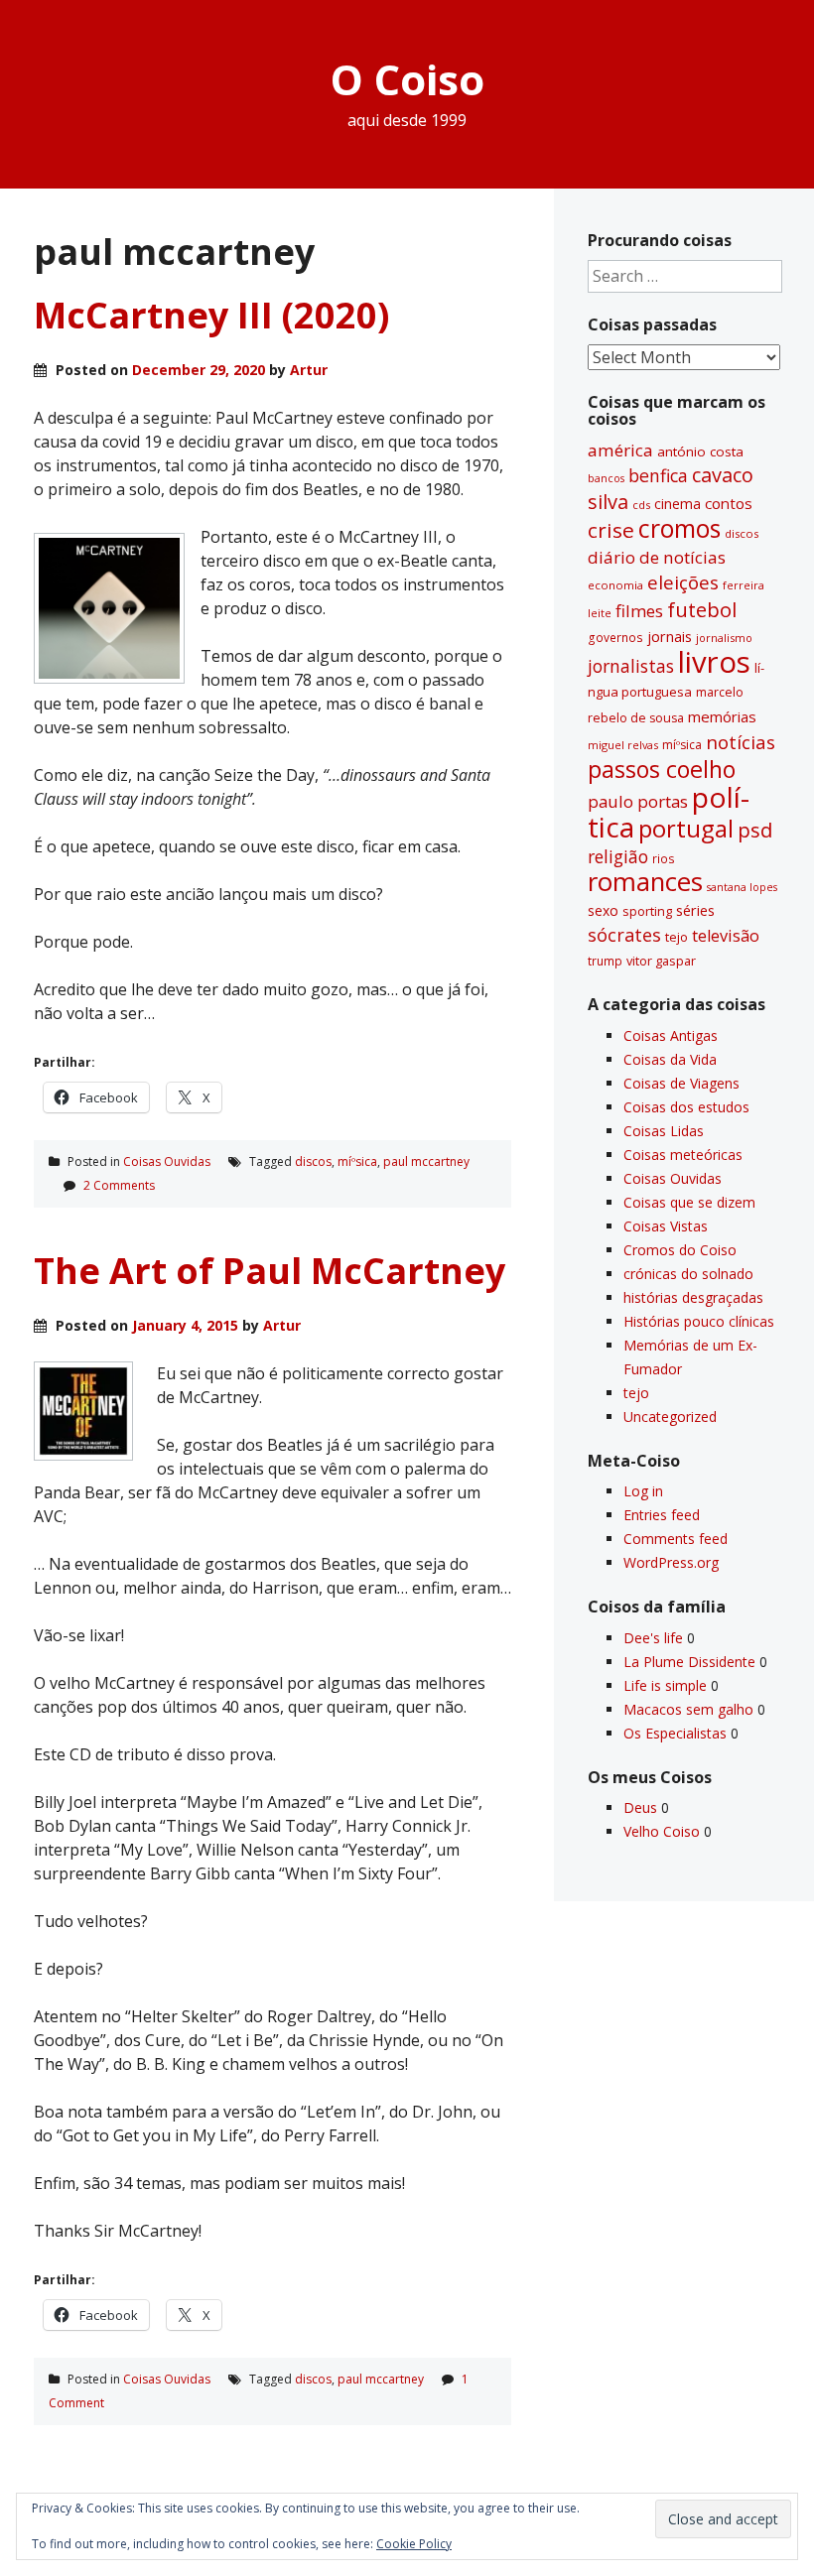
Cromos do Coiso (680, 1250)
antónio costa (700, 451)
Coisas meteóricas (683, 1155)
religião (618, 856)
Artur (309, 370)
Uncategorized (670, 1417)
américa (620, 450)
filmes (639, 611)
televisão (726, 936)
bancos (606, 478)
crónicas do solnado (688, 1274)
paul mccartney (426, 1161)
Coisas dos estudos (686, 1107)
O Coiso (407, 79)
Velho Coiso (662, 1831)
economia (615, 585)
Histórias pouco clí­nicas (699, 1321)
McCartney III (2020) (211, 315)
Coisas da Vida (670, 1059)
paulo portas (638, 801)
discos (313, 1161)
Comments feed (676, 1539)
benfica (658, 475)
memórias (722, 716)
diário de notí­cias (657, 557)
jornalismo (724, 638)
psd (755, 830)
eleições (683, 582)
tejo (677, 937)
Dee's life (653, 1638)
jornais (670, 637)
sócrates (624, 935)
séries (695, 910)
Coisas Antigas (671, 1035)
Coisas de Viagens (681, 1083)
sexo (603, 910)
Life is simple (665, 1685)
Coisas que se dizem (689, 1202)
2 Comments (119, 1185)
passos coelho (662, 769)
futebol (702, 609)
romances (645, 882)
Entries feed (662, 1515)
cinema (678, 504)
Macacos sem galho (688, 1709)
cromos (679, 528)
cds (641, 505)
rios (664, 858)
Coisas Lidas (664, 1131)
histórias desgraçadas (693, 1297)
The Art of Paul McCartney (270, 1271)
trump (605, 961)
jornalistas (631, 666)
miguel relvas (623, 745)
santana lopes (742, 887)
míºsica (357, 1161)
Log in (643, 1491)
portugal (686, 829)
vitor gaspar (661, 961)
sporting (647, 911)
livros (714, 662)
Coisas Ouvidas (167, 1161)
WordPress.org (671, 1562)
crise (611, 530)
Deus (640, 1807)
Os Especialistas (675, 1733)
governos (615, 637)
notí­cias (741, 742)
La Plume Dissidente (689, 1662)
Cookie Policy (414, 2544)
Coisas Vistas (666, 1226)
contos (729, 503)
